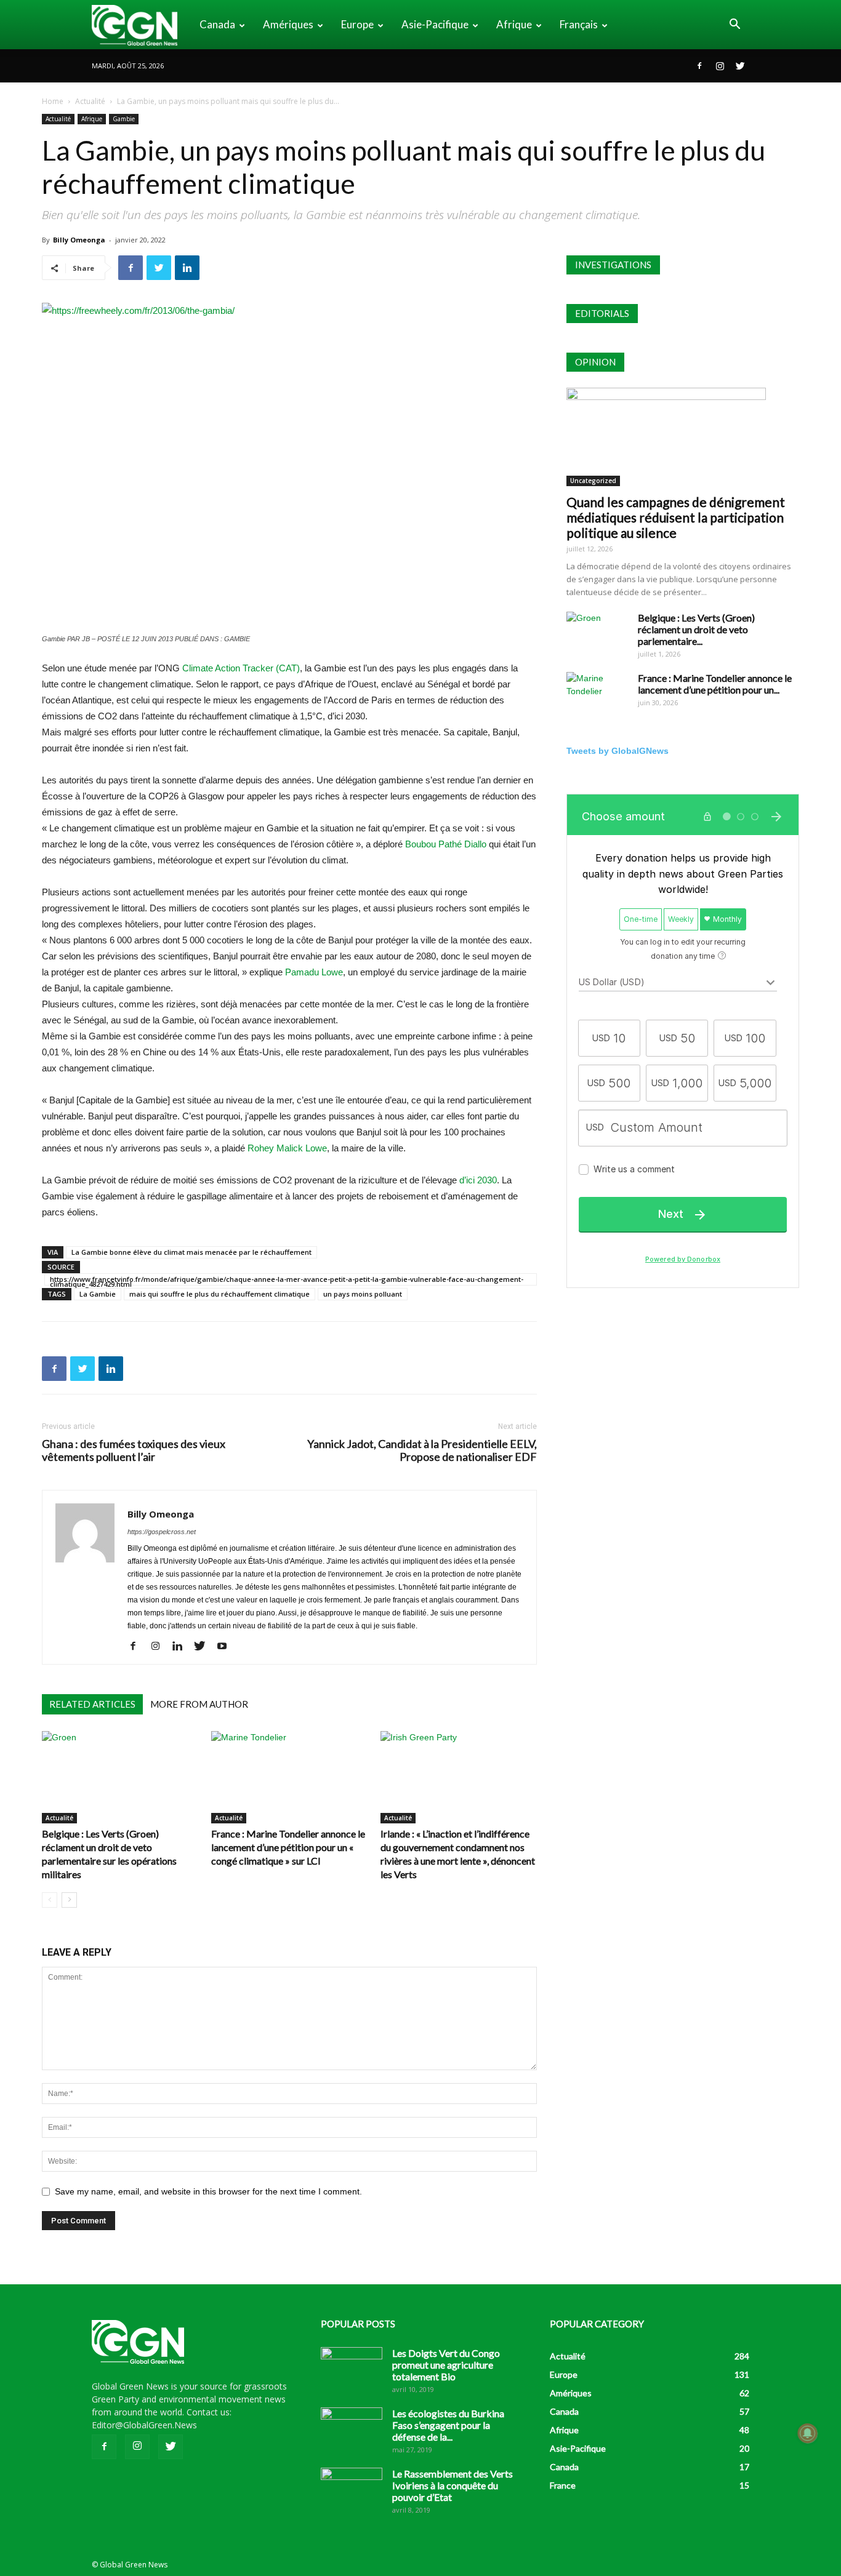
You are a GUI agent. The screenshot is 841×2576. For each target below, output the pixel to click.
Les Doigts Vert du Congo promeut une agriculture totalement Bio (446, 2365)
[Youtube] (226, 1647)
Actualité (90, 101)
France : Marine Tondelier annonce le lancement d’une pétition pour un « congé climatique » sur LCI (288, 1847)
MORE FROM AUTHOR (199, 1704)
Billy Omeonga (79, 240)
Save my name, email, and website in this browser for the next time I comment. (208, 2191)
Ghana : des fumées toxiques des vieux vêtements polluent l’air (134, 1450)
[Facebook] (699, 66)
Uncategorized (593, 481)
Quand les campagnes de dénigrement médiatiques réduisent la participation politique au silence (676, 517)
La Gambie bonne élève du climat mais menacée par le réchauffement (191, 1252)
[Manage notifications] (808, 2433)
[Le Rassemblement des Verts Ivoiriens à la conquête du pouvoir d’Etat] (352, 2489)
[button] (734, 26)
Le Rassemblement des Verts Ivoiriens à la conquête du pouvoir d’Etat (453, 2485)
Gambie (124, 119)
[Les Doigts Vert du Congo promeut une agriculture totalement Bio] (352, 2369)
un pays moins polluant (363, 1294)
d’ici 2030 (478, 1180)
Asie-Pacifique (435, 24)
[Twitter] (740, 66)
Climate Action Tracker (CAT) (241, 668)
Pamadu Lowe (314, 972)
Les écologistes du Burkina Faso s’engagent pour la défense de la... (448, 2425)
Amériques (288, 24)
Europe (357, 24)
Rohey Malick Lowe (287, 1148)
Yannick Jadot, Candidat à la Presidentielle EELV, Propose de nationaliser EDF (422, 1450)
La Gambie (98, 1294)
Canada (217, 24)
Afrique (514, 24)
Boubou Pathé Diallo (446, 844)
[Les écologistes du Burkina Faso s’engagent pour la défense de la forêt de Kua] (352, 2429)
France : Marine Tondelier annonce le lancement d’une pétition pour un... (715, 684)
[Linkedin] (182, 1647)
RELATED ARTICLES (92, 1704)
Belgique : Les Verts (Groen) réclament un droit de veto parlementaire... (696, 629)
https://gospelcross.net (162, 1532)
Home (53, 101)
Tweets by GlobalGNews (618, 751)
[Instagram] (720, 66)
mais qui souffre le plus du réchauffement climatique (219, 1294)
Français (579, 24)
